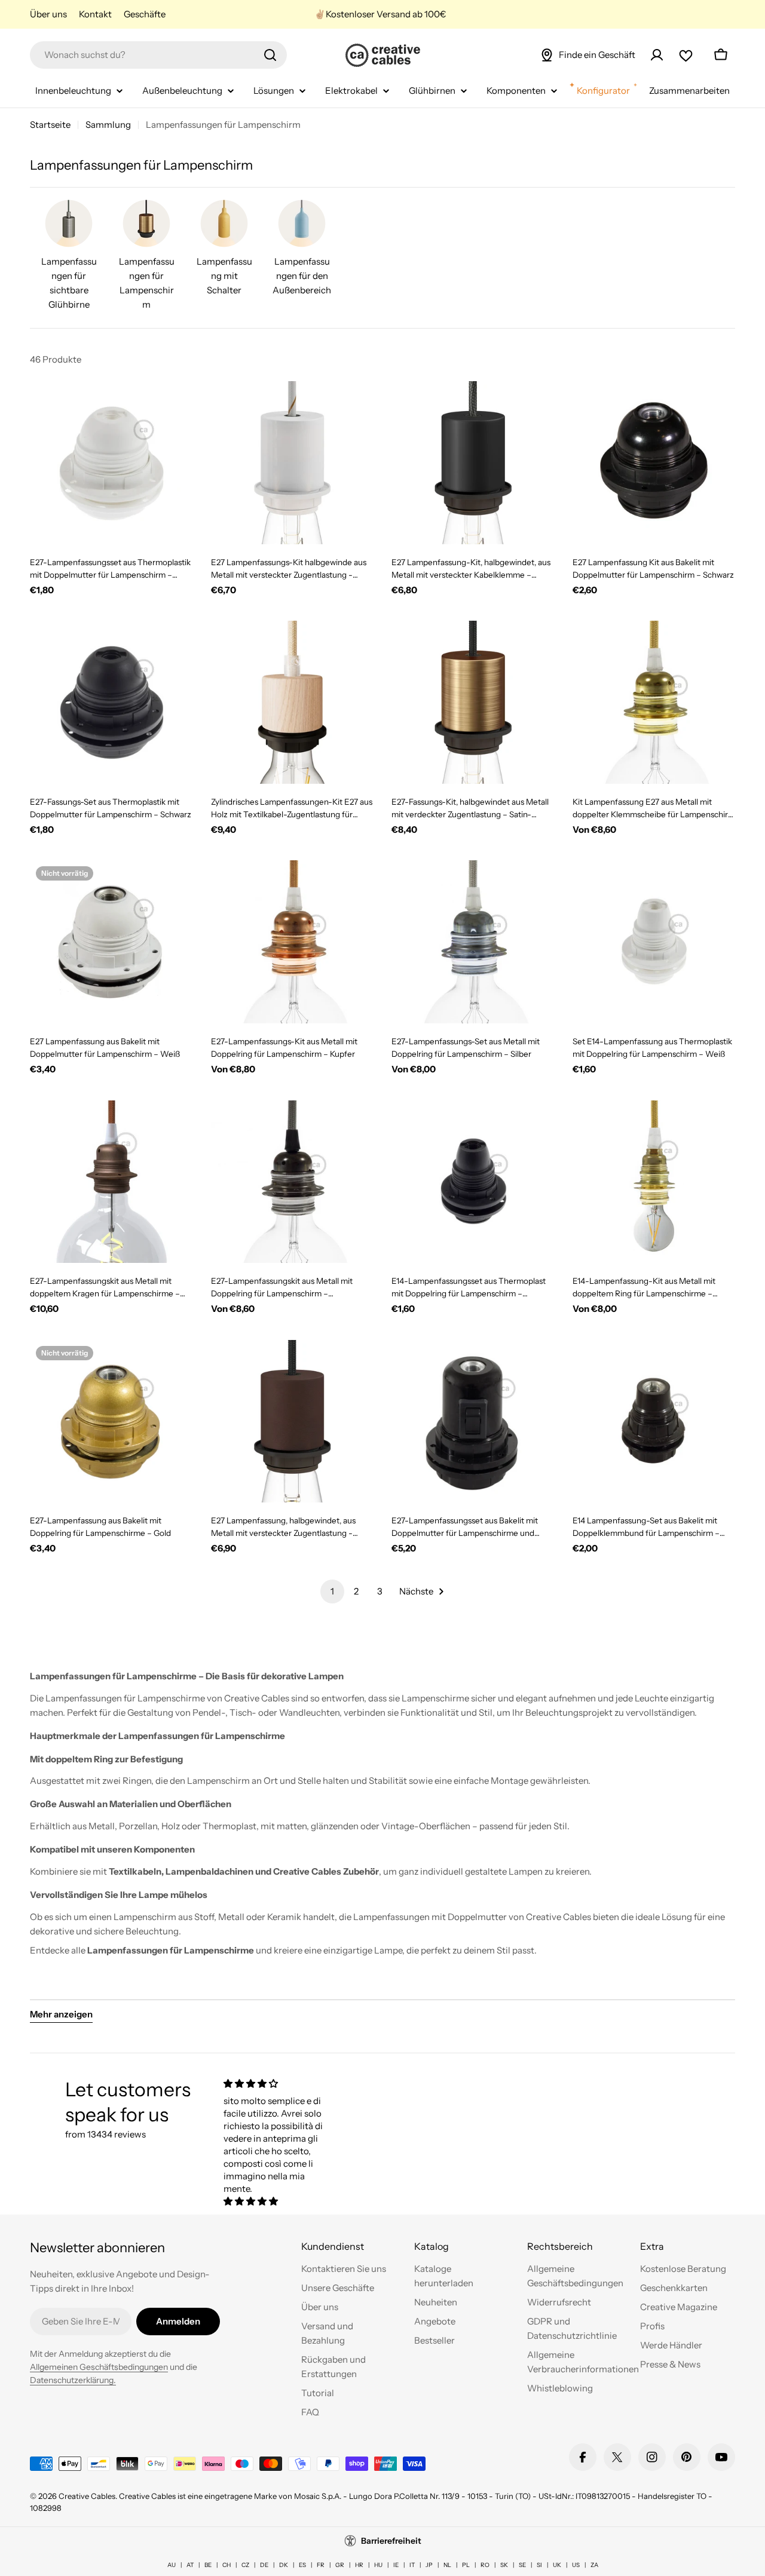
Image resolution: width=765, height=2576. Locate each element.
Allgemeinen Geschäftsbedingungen (99, 2367)
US (576, 2565)
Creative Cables (87, 2496)
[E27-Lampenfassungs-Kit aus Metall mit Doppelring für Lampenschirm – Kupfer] (293, 942)
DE (264, 2565)
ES (302, 2565)
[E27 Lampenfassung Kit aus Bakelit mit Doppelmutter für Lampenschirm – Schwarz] (654, 463)
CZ (245, 2565)
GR (340, 2565)
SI (539, 2565)
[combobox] (158, 55)
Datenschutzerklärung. (73, 2380)
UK (557, 2565)
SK (504, 2565)
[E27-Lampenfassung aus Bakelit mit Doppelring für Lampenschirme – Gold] (111, 1422)
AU (172, 2565)
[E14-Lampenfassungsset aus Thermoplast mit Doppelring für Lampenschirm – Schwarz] (473, 1182)
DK (284, 2565)
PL (466, 2565)
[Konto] (657, 55)
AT (190, 2565)
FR (321, 2565)
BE (208, 2565)
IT (412, 2565)
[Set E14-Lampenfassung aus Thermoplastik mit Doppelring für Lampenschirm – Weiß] (654, 942)
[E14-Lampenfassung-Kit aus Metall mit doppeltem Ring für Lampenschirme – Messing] (654, 1182)
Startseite (50, 125)
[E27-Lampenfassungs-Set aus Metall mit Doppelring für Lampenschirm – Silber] (473, 942)
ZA (594, 2565)
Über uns (48, 14)
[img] (274, 2083)
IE (396, 2565)
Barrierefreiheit (391, 2541)
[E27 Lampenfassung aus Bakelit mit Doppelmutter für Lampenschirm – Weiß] (111, 942)
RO (485, 2565)
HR (359, 2565)
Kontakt (95, 14)
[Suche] (270, 55)
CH (227, 2565)
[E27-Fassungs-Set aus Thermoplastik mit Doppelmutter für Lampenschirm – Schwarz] (111, 702)
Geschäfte (145, 14)
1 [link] (332, 1591)
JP (429, 2565)
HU (378, 2565)
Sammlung (108, 125)
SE (522, 2565)
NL (447, 2565)
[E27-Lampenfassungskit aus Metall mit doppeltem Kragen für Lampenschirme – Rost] (111, 1182)
